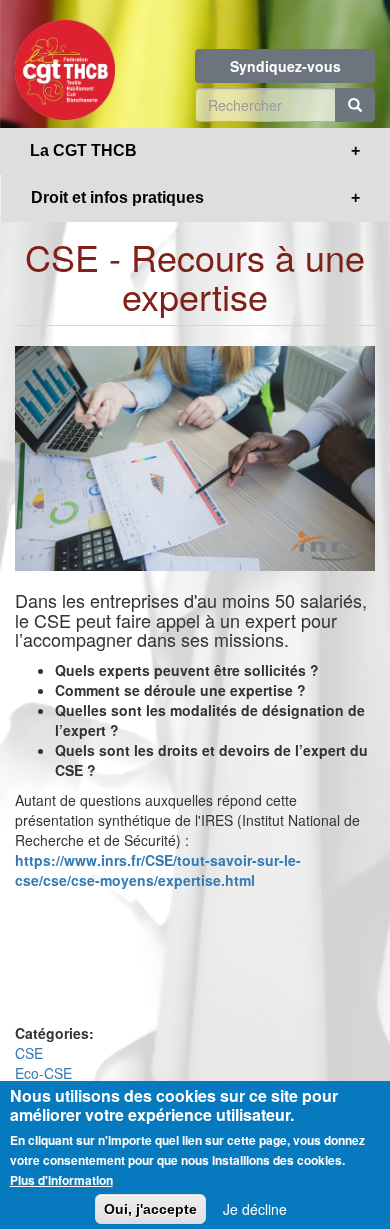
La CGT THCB (83, 150)
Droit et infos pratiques (117, 197)
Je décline (255, 1209)
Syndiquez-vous (285, 66)
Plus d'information (61, 1180)
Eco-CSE (43, 1073)
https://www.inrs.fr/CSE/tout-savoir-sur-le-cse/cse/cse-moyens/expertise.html (158, 870)
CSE (29, 1053)
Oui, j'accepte (150, 1209)
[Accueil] (65, 64)
